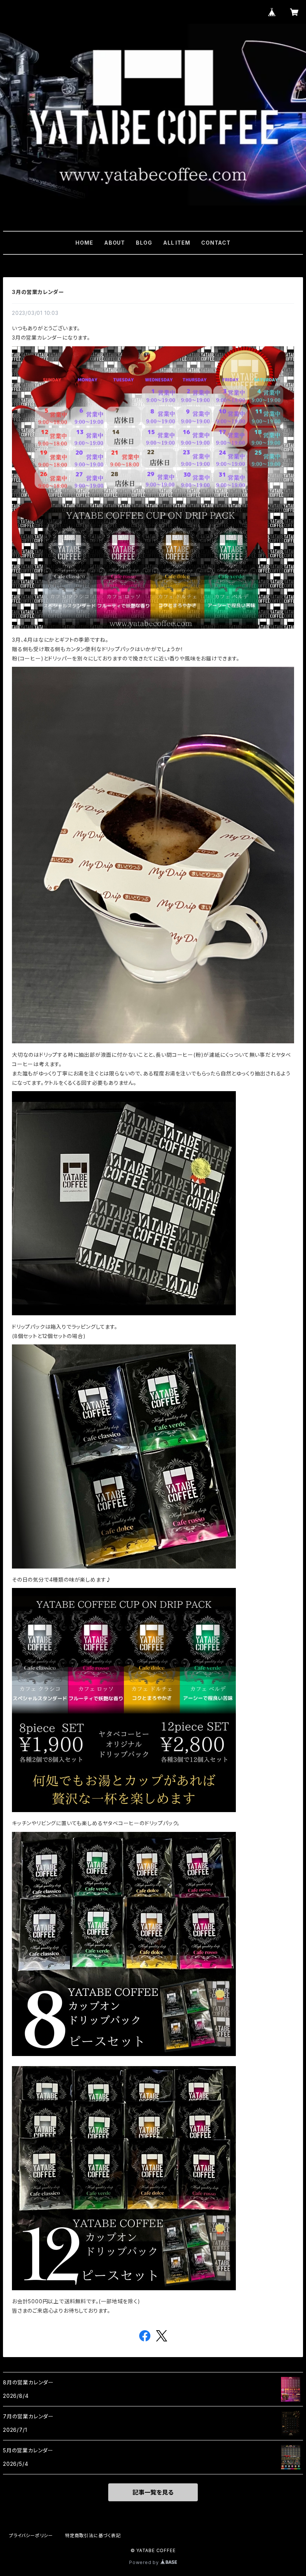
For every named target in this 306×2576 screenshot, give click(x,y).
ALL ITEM (177, 243)
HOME (84, 243)
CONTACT (216, 243)
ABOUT (115, 243)
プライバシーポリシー (31, 2535)
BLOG (144, 243)
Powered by (145, 2562)
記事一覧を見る (153, 2492)
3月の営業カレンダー (38, 292)
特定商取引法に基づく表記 (93, 2535)
